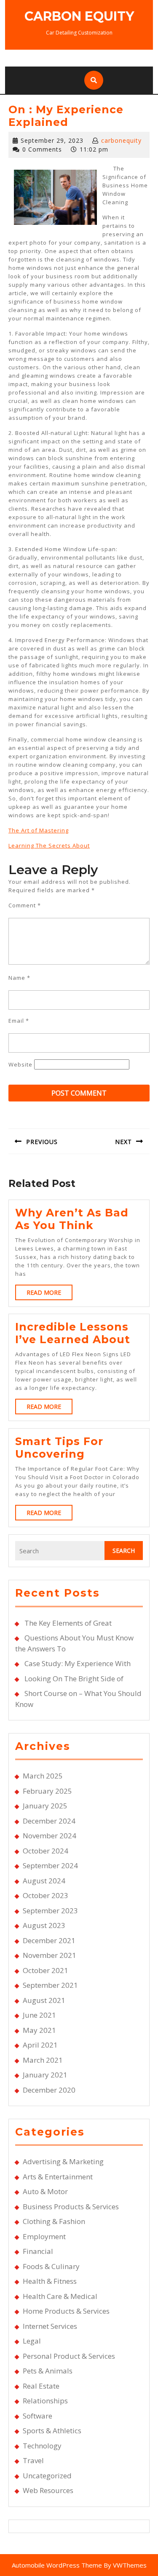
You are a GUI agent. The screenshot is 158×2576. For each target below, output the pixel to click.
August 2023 (44, 1925)
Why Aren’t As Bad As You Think (72, 1219)
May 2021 (39, 2030)
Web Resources (48, 2490)
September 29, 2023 (52, 140)
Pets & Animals (48, 2371)
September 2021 (50, 1985)
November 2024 (50, 1836)
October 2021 (46, 1970)
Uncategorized (47, 2476)
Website (20, 1064)
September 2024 (50, 1865)
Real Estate (41, 2386)
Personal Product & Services (69, 2356)
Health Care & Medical (60, 2296)
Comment (25, 905)
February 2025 (47, 1791)
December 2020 (49, 2090)
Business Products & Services (71, 2207)
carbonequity (121, 140)
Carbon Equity (79, 16)
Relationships (45, 2401)
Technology (42, 2446)
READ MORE (50, 1294)
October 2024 (46, 1851)
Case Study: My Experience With (78, 1663)
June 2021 (39, 2015)
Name (19, 978)
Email (19, 1021)
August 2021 (44, 2000)
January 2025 (45, 1806)
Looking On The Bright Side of (74, 1679)
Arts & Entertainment (58, 2177)
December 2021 (49, 1940)
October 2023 (46, 1895)
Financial (38, 2251)
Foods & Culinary (51, 2266)
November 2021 (50, 1955)
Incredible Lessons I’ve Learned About (73, 1333)
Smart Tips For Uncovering (59, 1448)
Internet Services (50, 2326)
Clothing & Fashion (54, 2221)
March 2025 (43, 1776)
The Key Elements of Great (68, 1623)
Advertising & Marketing (63, 2161)
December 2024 (49, 1821)
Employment (44, 2236)
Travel (33, 2460)
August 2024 (44, 1881)
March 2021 (43, 2060)
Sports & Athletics (52, 2431)
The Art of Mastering (39, 830)
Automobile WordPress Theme (57, 2565)
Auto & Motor (45, 2191)
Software (37, 2416)
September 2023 (50, 1911)
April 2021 (40, 2045)
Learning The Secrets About (49, 845)
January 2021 (45, 2075)
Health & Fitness (50, 2281)
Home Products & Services (66, 2311)
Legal (32, 2341)
